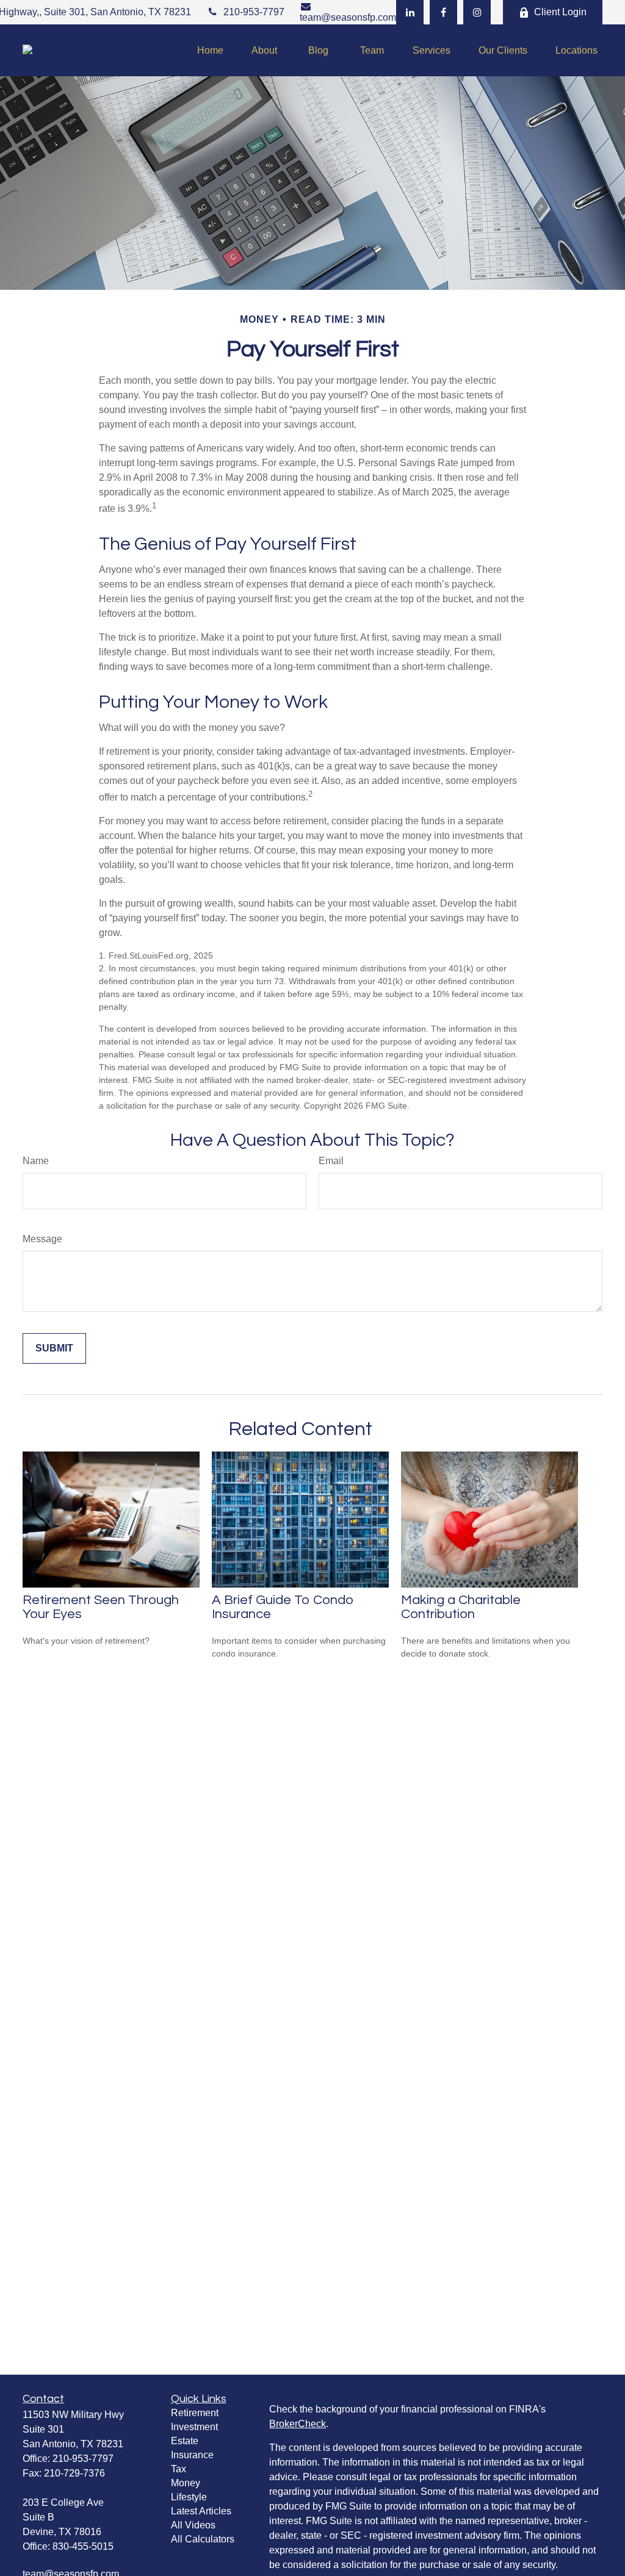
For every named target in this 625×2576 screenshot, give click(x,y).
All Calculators (203, 2539)
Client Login (560, 12)
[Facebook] (443, 12)
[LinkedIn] (410, 12)
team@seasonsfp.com (348, 17)
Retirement (195, 2413)
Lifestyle (189, 2497)
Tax (179, 2469)
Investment (194, 2427)
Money (186, 2483)
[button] (210, 50)
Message (42, 1239)
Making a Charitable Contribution (461, 1607)
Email (331, 1161)
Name (36, 1161)
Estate (185, 2441)
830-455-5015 (83, 2546)
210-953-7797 (254, 12)
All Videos (193, 2525)
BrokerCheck (298, 2424)
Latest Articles (201, 2511)
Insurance (192, 2455)
